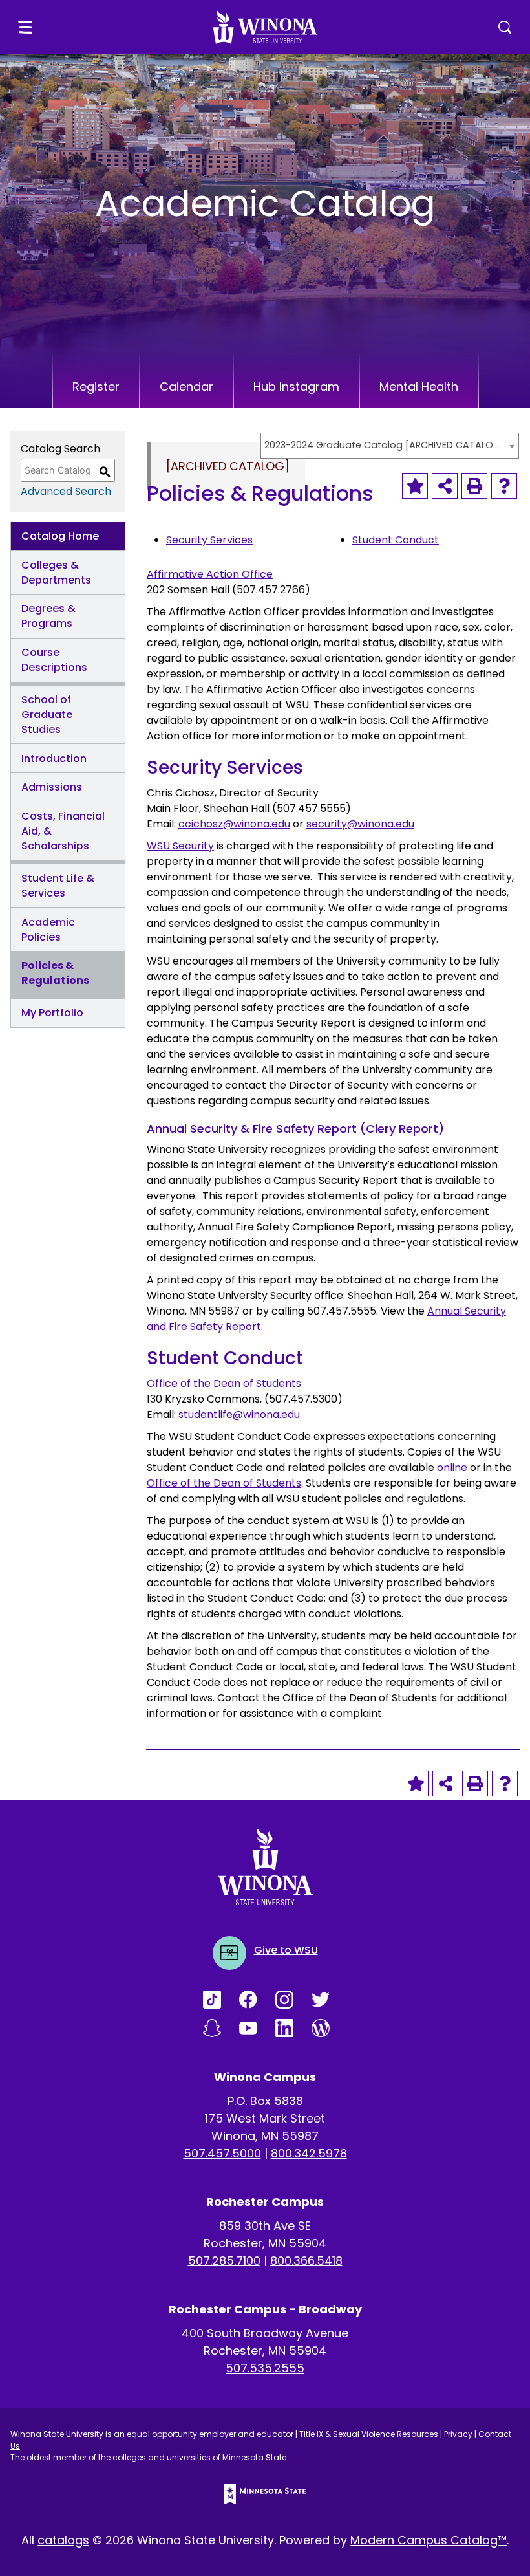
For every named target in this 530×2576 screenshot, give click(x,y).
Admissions (52, 787)
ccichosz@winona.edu (234, 824)
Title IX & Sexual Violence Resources (369, 2434)
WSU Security (180, 846)
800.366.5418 (306, 2261)
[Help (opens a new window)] (504, 486)
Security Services (209, 540)
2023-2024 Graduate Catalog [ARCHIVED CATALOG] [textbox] (383, 445)
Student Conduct (396, 540)
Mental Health (419, 387)
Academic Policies (48, 930)
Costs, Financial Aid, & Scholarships (63, 831)
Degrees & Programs (48, 616)
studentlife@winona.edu (239, 1414)
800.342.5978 (309, 2153)
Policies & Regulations (55, 973)
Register (96, 387)
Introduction (54, 759)
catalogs (63, 2540)
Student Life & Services (58, 886)
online (452, 1468)
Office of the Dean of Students (224, 1383)
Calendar (186, 387)
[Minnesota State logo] (265, 2494)
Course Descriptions (54, 660)
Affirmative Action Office (210, 574)
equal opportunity (162, 2434)
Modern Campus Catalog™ (429, 2540)
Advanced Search (66, 491)
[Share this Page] (445, 486)
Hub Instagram (296, 387)
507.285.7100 (224, 2261)
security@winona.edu (360, 824)
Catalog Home (60, 536)
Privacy (458, 2434)
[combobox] (390, 446)
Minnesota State (254, 2457)
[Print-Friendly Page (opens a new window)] (474, 486)
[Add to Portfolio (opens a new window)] (415, 486)
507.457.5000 (222, 2153)
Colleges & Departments (56, 573)
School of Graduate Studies (47, 715)
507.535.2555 (265, 2368)
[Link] (221, 2000)
